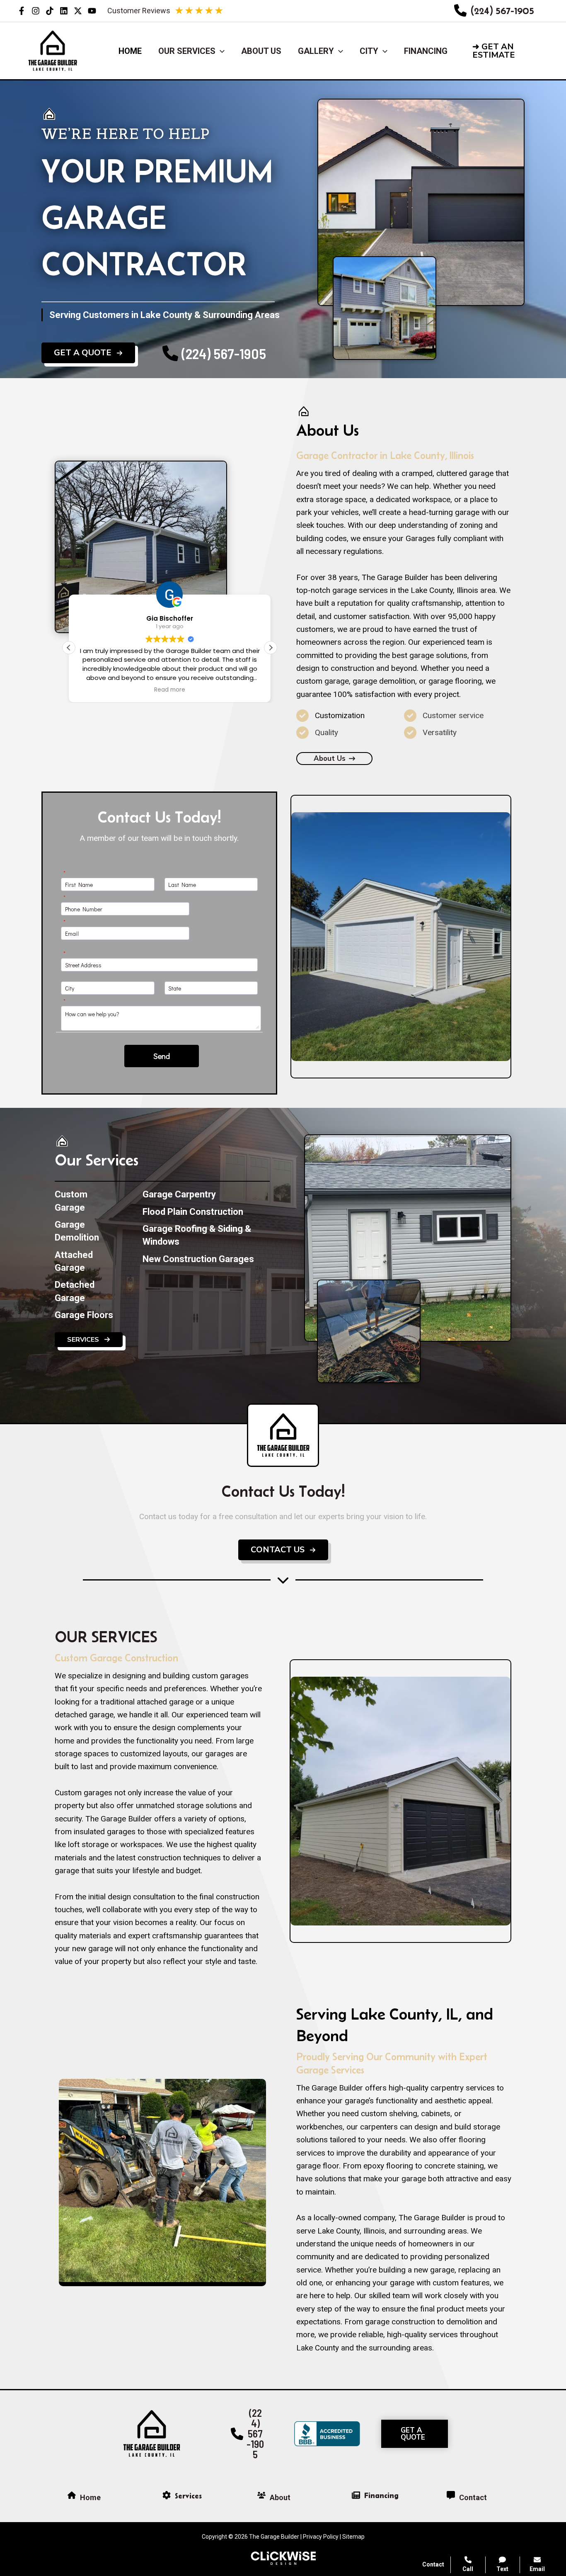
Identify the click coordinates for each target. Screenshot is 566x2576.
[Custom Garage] (86, 1201)
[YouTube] (92, 11)
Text (502, 2569)
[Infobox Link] (494, 11)
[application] (220, 51)
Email (537, 2569)
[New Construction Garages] (198, 1259)
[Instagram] (36, 11)
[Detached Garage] (86, 1291)
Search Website (462, 2474)
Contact (433, 2564)
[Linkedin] (64, 11)
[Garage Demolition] (86, 1231)
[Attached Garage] (86, 1261)
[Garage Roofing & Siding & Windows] (206, 1235)
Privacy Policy (321, 2537)
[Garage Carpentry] (179, 1194)
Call (468, 2569)
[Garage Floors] (84, 1315)
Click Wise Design (499, 2543)
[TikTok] (50, 11)
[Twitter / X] (78, 11)
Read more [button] (170, 690)
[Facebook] (22, 11)
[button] (512, 51)
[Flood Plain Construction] (193, 1212)
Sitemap (353, 2537)
